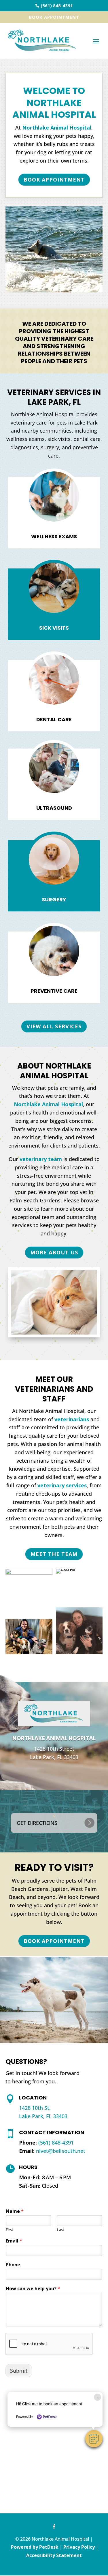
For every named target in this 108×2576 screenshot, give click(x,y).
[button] (94, 2439)
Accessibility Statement (54, 2555)
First (10, 2230)
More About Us (54, 1252)
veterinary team (41, 1159)
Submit (19, 2371)
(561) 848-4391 (56, 2143)
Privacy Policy (79, 2547)
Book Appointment (54, 17)
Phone (13, 2265)
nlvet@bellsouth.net (61, 2151)
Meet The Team (54, 1554)
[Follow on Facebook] (54, 2527)
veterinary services (62, 1485)
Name (15, 2211)
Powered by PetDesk (35, 2547)
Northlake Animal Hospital (57, 128)
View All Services (54, 1026)
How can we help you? (33, 2289)
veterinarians (72, 1419)
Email (14, 2241)
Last (61, 2230)
